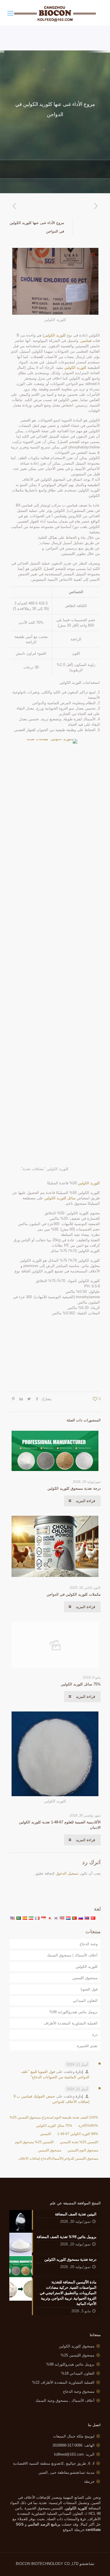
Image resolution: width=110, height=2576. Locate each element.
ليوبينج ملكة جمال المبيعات (74, 2436)
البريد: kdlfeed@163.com (74, 2454)
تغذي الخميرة (87, 2046)
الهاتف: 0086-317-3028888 (73, 2445)
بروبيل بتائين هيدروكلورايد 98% (73, 2012)
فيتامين (86, 341)
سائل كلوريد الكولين (60, 1198)
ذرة (95, 2035)
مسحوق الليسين (85, 1978)
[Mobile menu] (10, 13)
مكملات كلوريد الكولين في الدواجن (74, 1594)
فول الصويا (89, 1989)
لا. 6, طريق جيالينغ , (54, 2463)
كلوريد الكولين (55, 335)
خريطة (89, 2482)
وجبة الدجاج (89, 1944)
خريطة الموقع (74, 2530)
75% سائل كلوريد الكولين (81, 1684)
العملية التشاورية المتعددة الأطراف (71, 2023)
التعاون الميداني (85, 2001)
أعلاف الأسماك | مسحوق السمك (72, 1955)
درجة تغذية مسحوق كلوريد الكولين (74, 1488)
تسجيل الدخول (67, 1873)
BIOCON (24, 2564)
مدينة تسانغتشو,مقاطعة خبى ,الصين (66, 2472)
